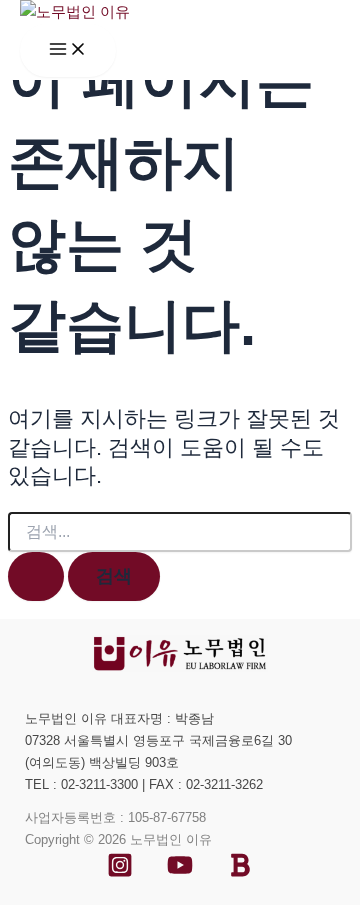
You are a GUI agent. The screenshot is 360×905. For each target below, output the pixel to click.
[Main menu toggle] (68, 50)
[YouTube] (180, 873)
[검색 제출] (36, 576)
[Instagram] (120, 873)
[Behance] (240, 873)
